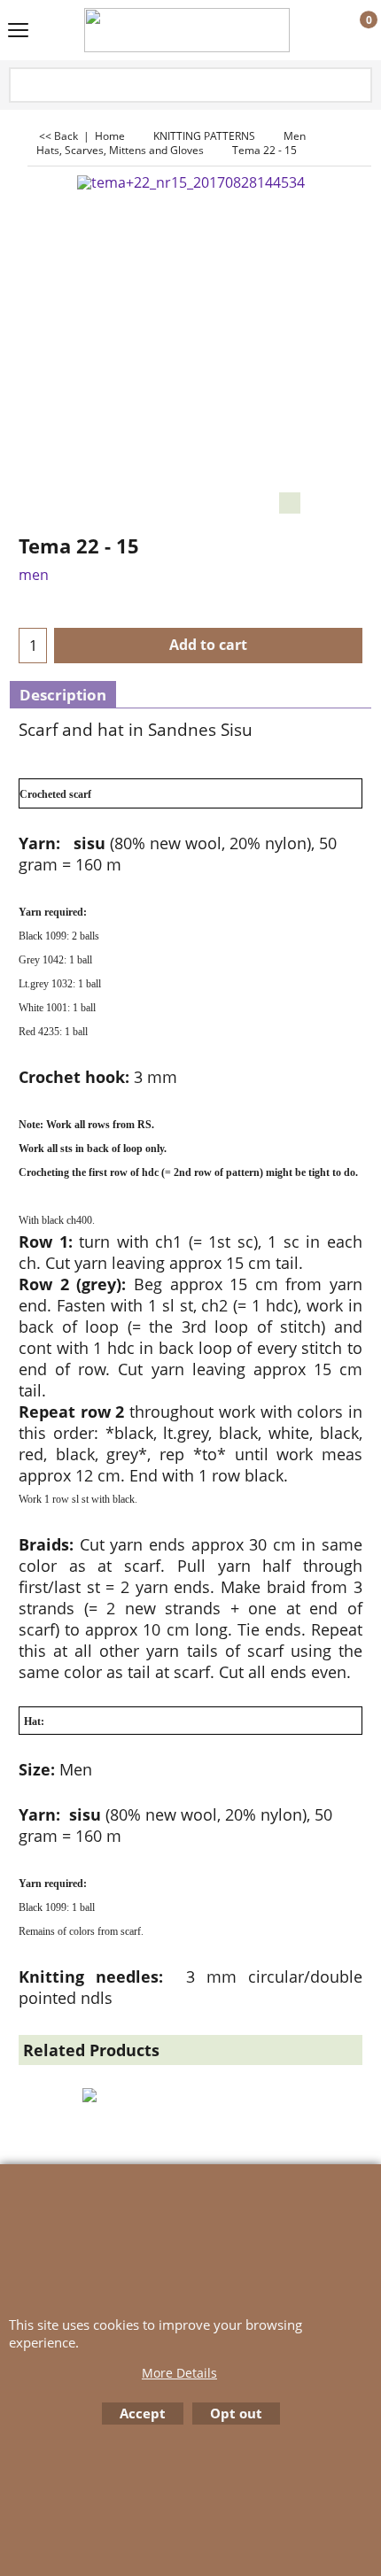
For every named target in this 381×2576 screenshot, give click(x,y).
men (34, 575)
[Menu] (18, 32)
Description (63, 695)
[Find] (357, 86)
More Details (179, 2373)
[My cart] (352, 31)
